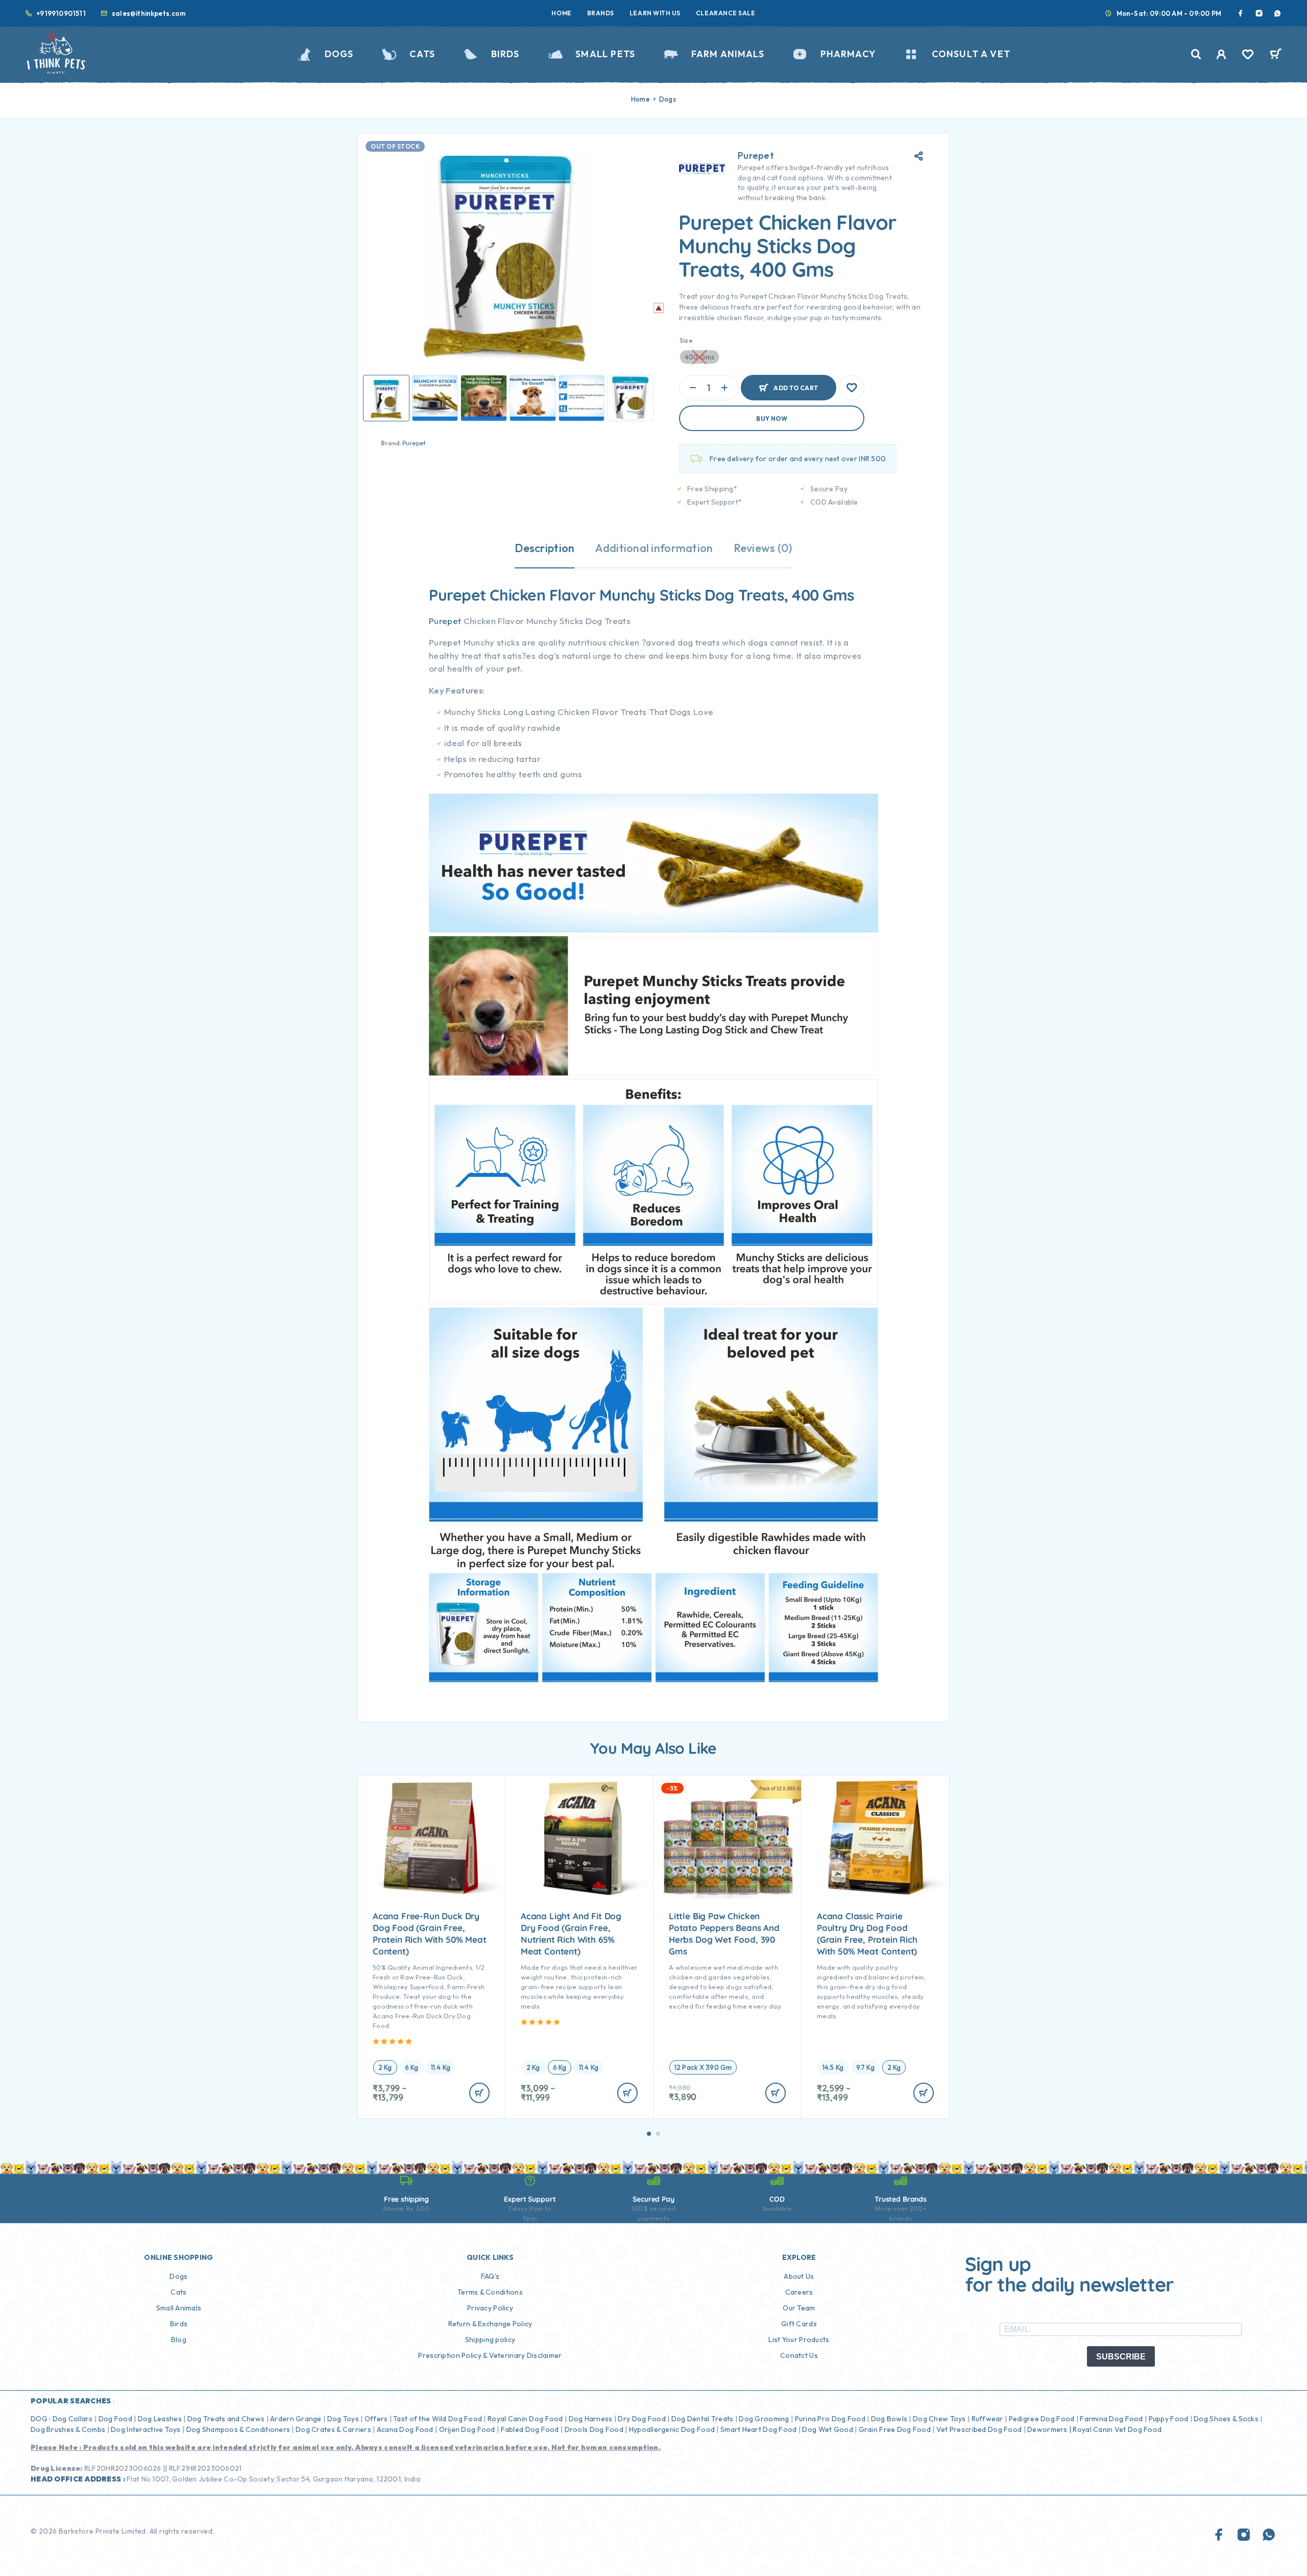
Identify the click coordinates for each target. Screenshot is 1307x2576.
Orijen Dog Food (467, 2429)
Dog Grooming (764, 2419)
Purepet (414, 443)
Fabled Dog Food (530, 2429)
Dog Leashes (160, 2419)
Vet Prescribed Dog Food (979, 2429)
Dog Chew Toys (939, 2419)
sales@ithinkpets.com (149, 13)
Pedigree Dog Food (1042, 2419)
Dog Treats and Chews (226, 2419)
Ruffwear (987, 2419)
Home (561, 13)
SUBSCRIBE (1121, 2357)
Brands (601, 13)
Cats (422, 54)
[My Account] (1221, 54)
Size (686, 340)
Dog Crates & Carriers (333, 2429)
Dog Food (115, 2419)
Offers (376, 2419)
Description (544, 548)
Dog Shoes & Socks (1226, 2419)
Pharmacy (848, 54)
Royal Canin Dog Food (525, 2419)
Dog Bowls (889, 2419)
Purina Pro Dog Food (830, 2419)
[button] (649, 2134)
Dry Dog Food (642, 2419)
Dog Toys (343, 2419)
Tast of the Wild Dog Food (438, 2419)
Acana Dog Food (405, 2429)
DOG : (41, 2419)
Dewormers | (1049, 2429)
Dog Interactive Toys (146, 2429)
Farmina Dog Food (1111, 2419)
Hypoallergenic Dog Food (672, 2429)
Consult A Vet (971, 54)
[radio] (385, 2067)
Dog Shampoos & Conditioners (238, 2429)
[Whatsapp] (1277, 13)
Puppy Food (1169, 2419)
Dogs (339, 54)
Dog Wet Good (827, 2429)
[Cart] (1276, 55)
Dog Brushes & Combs (68, 2429)
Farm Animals (728, 54)
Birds (505, 54)
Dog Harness (591, 2419)
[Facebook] (1241, 13)
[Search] (1196, 54)
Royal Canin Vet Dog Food (1118, 2429)
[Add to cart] (479, 2093)
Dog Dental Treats (703, 2419)
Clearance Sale (726, 13)
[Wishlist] (1248, 56)
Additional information (654, 548)
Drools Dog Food (594, 2429)
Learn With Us (655, 13)
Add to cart (796, 383)
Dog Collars (73, 2419)
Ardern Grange (296, 2419)
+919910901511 (61, 13)
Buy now (772, 419)
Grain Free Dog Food (895, 2429)
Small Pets (605, 54)
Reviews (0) (763, 548)
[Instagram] (1259, 13)
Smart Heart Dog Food (759, 2429)
